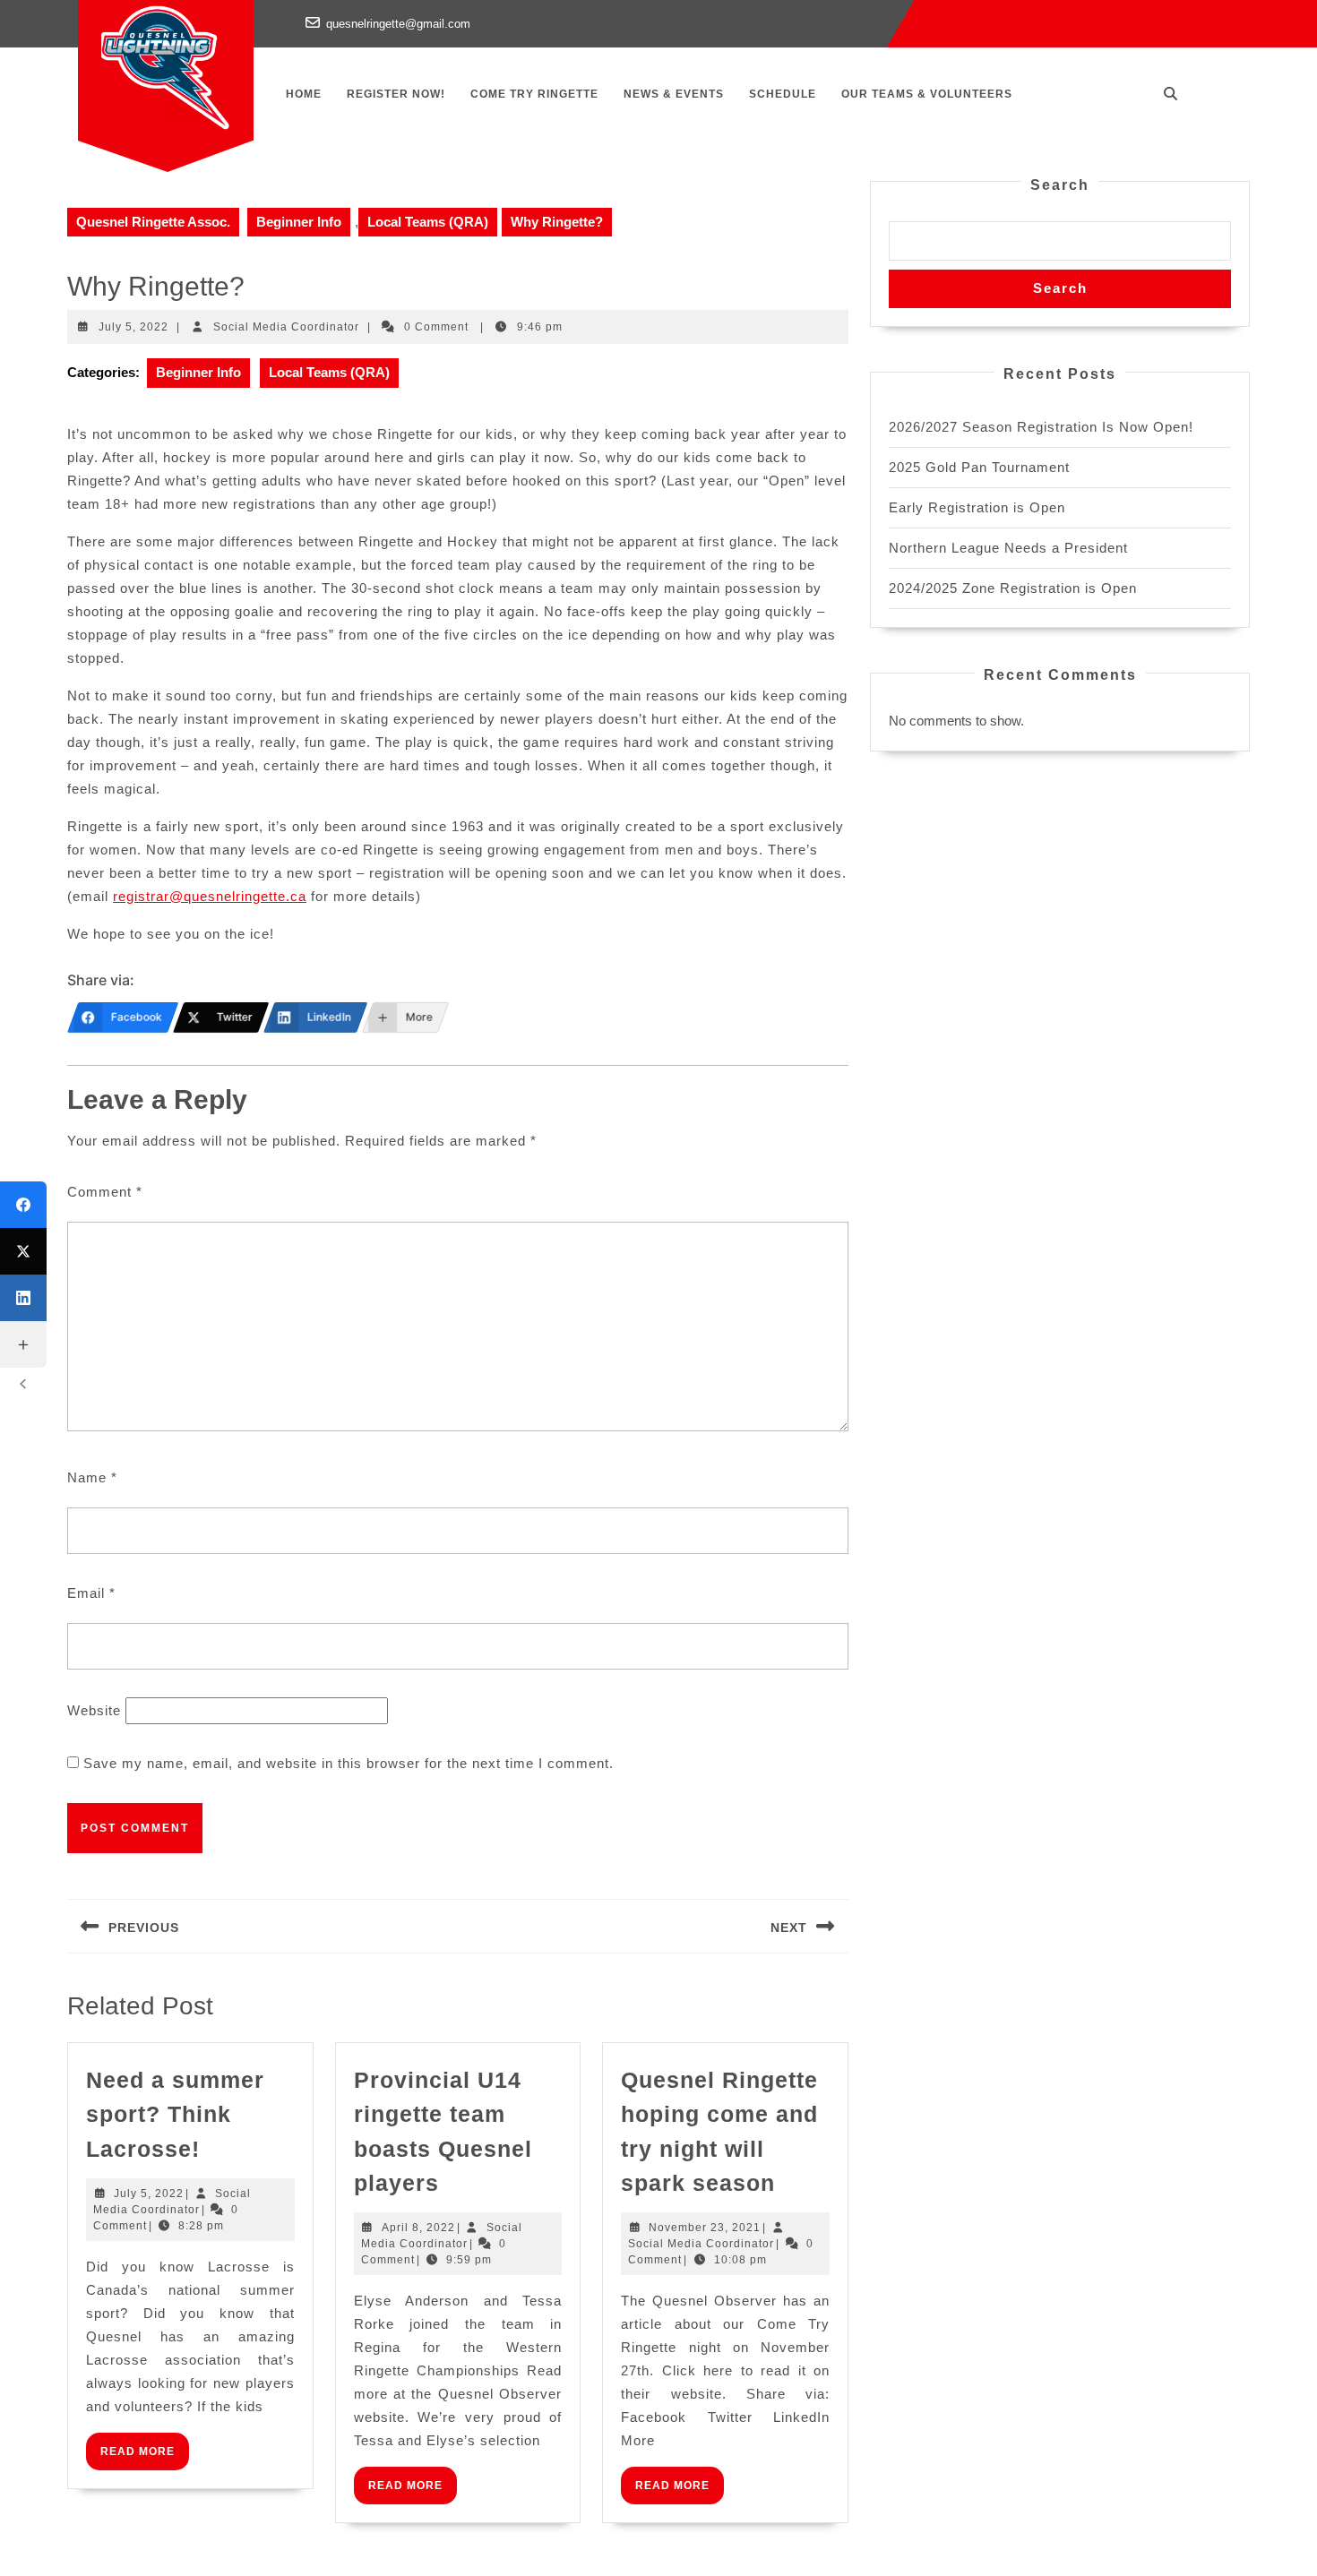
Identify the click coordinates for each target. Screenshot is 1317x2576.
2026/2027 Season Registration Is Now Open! (1041, 427)
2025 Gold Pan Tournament (979, 467)
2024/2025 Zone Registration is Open (1013, 588)
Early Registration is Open (977, 507)
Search (1060, 185)
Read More (145, 2457)
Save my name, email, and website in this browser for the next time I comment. (349, 1763)
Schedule (783, 94)
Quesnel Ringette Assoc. (153, 222)
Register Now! (396, 94)
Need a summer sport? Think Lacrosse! (175, 2114)
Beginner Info (299, 222)
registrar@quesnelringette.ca (210, 896)
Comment (105, 1192)
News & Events (674, 94)
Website (94, 1710)
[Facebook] (23, 1205)
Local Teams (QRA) (428, 222)
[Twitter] (23, 1251)
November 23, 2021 (705, 2228)
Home (304, 94)
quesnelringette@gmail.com (398, 24)
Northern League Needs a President (1008, 548)
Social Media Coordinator (286, 327)
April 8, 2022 (418, 2228)
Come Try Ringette (534, 94)
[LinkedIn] (23, 1298)
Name (92, 1477)
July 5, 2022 (133, 327)
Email (91, 1593)
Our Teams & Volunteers (927, 94)
